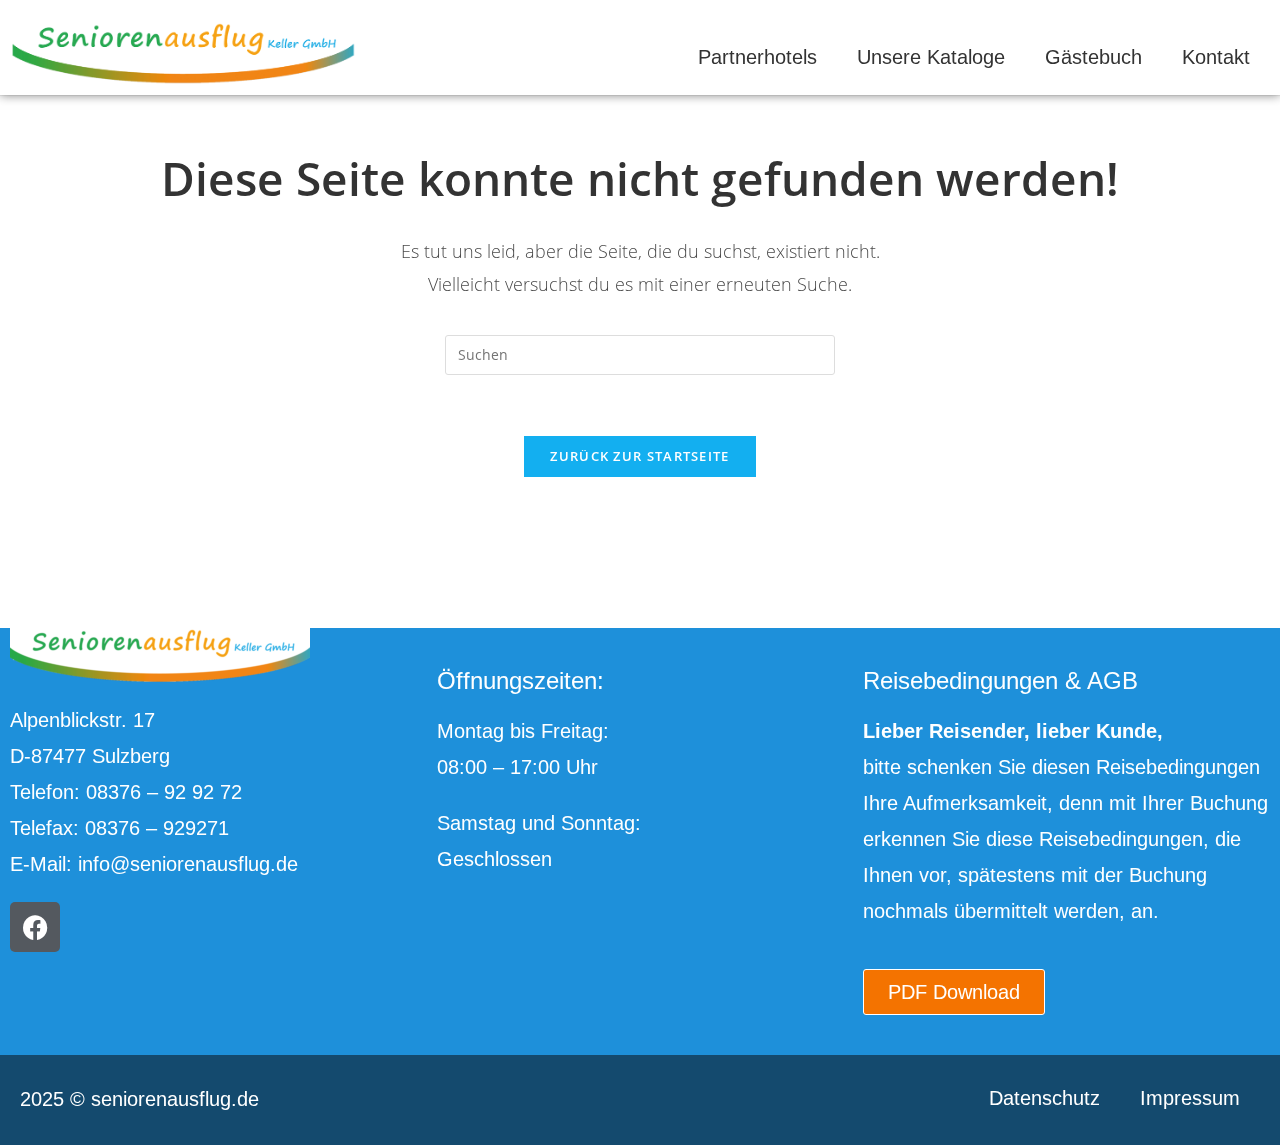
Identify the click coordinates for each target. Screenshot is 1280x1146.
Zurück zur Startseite (639, 456)
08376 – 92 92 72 (164, 792)
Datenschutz (1044, 1098)
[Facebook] (35, 927)
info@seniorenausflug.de (188, 864)
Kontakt (1216, 57)
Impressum (1190, 1098)
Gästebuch (1093, 57)
